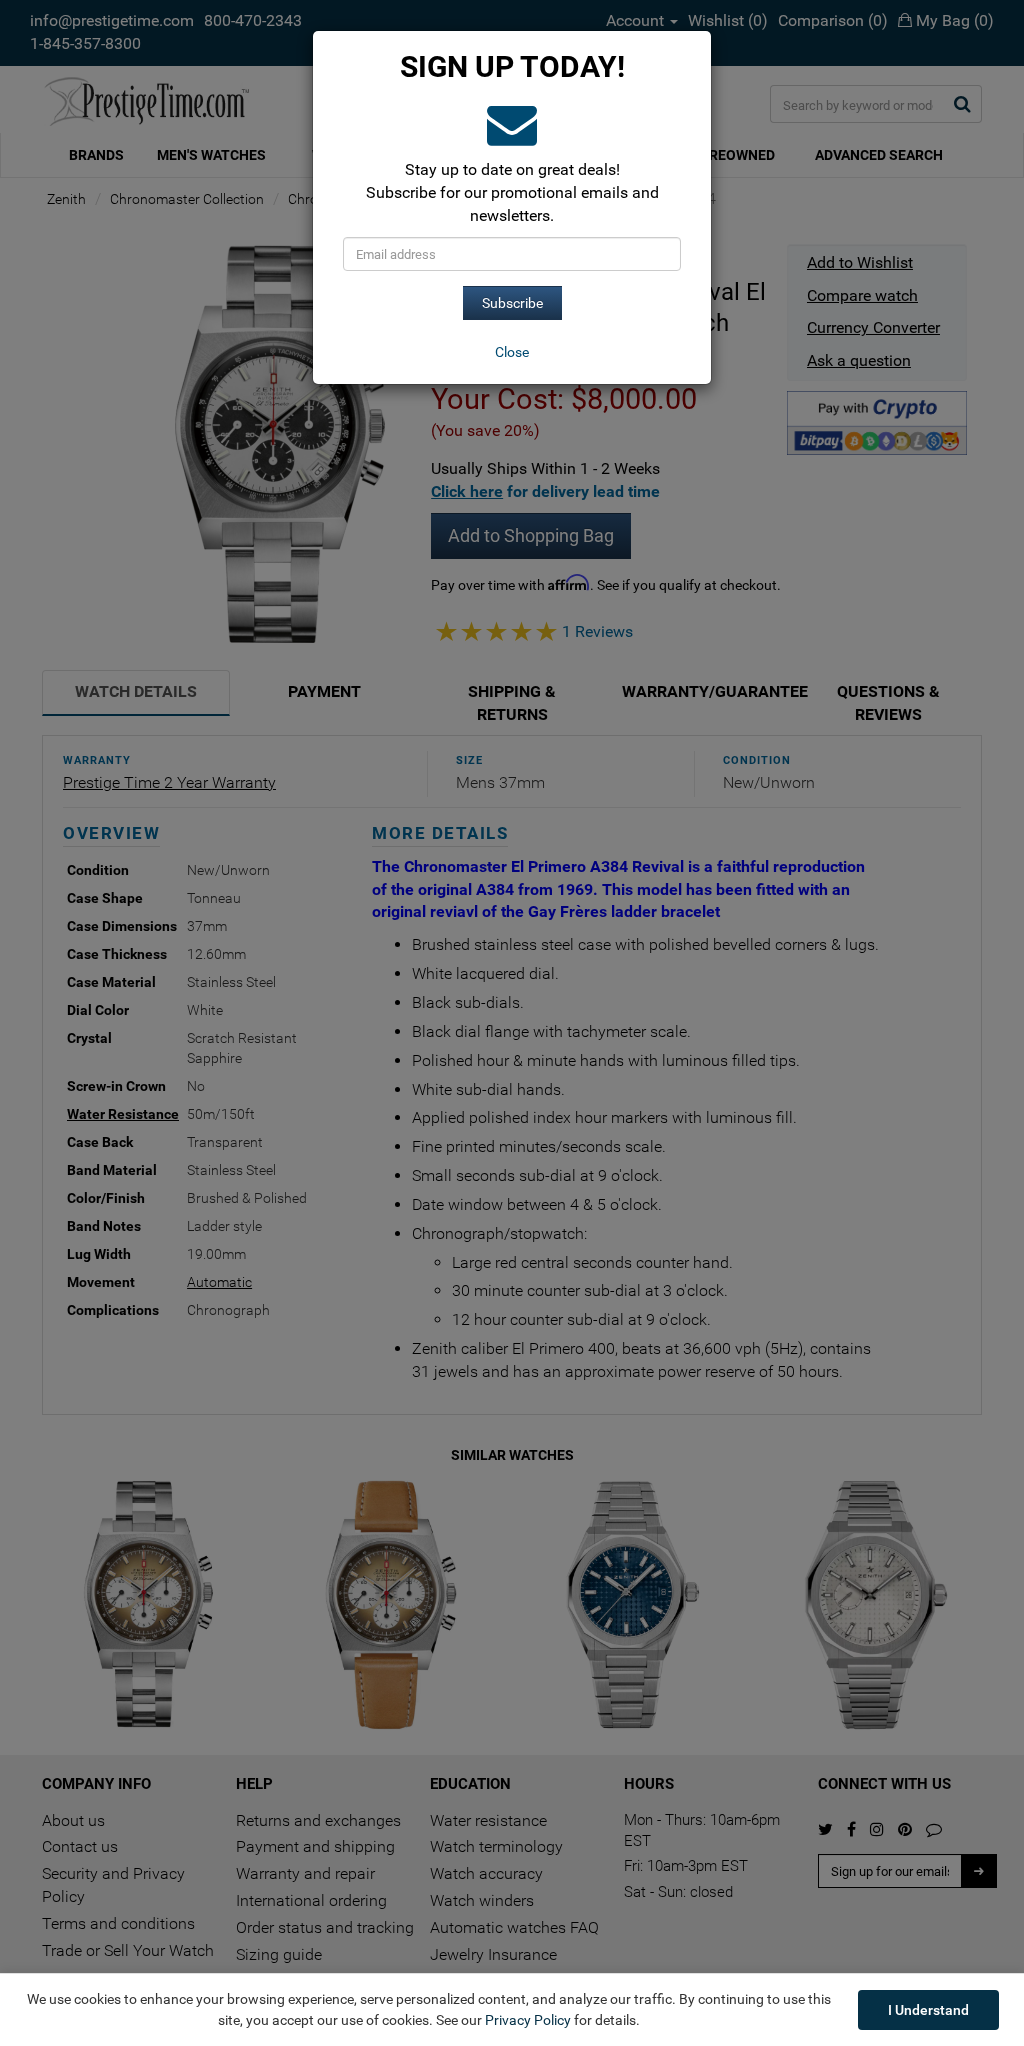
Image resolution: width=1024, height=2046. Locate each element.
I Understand (928, 2010)
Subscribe (512, 303)
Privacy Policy (528, 2020)
